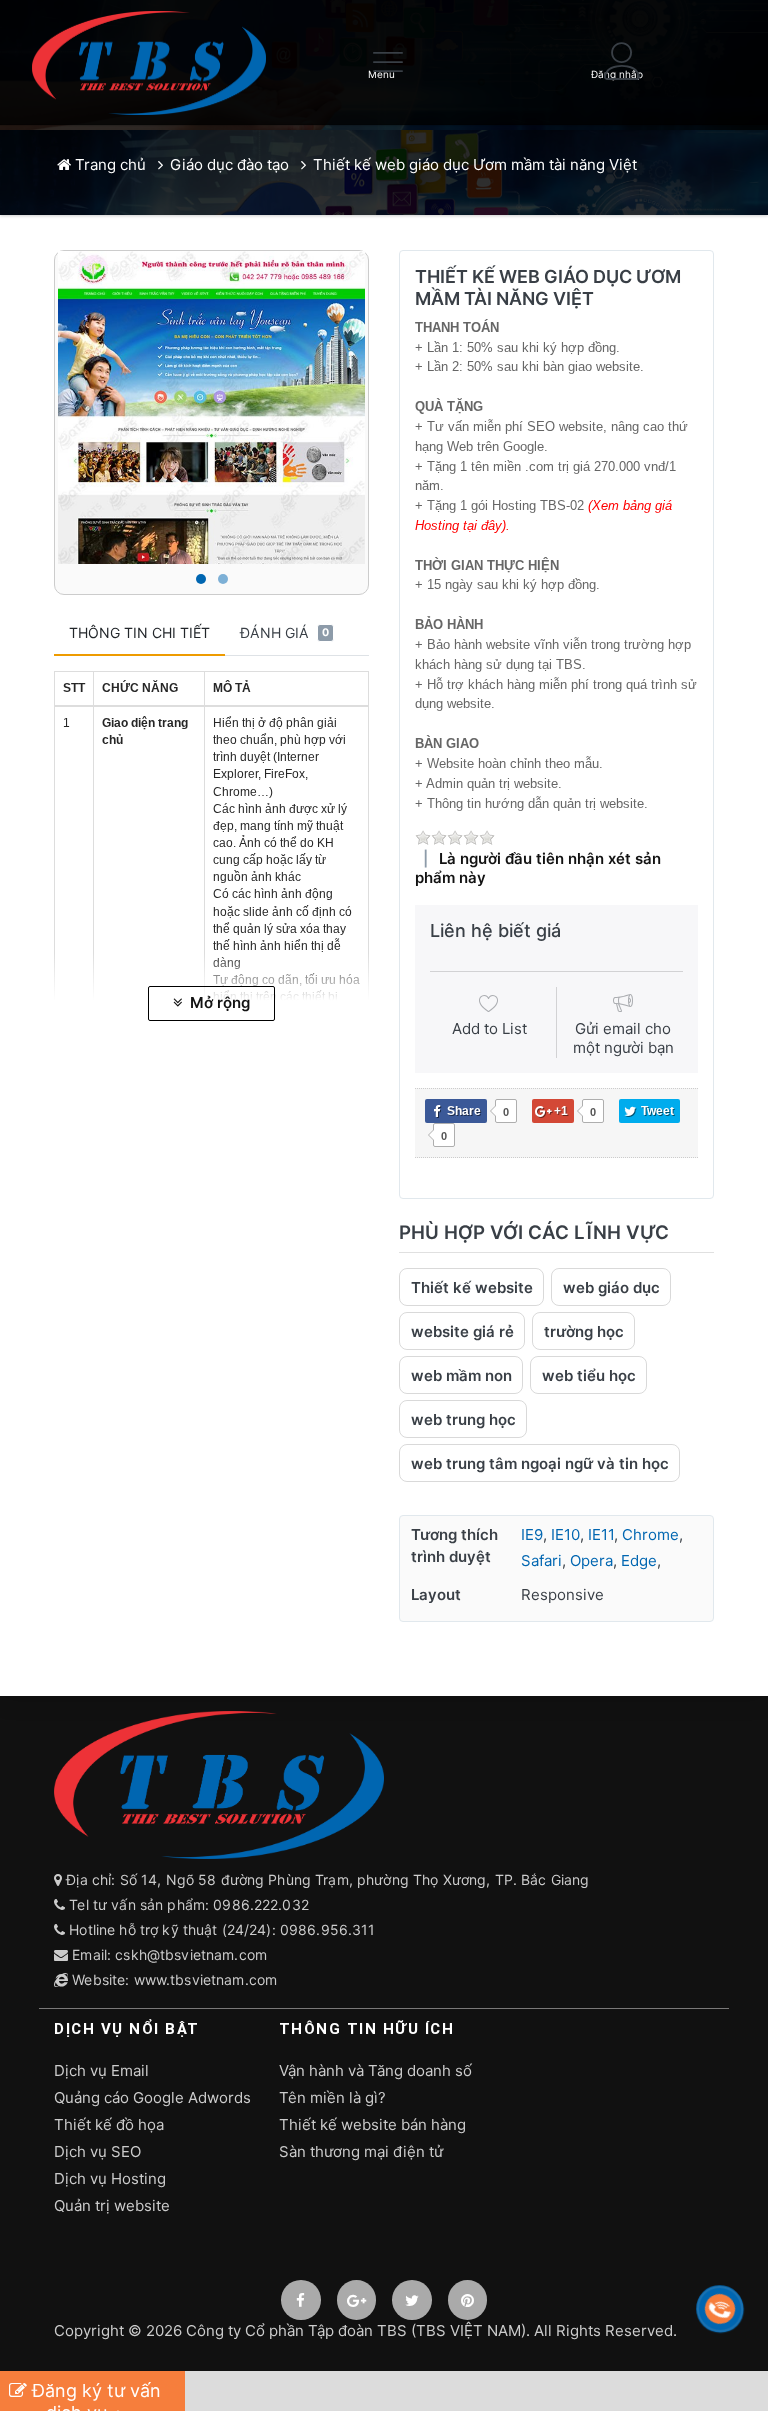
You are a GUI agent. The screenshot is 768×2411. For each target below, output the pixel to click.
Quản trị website (112, 2205)
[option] (211, 407)
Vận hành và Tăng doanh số (375, 2070)
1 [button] (201, 579)
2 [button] (223, 579)
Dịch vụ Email (101, 2070)
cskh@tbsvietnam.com (191, 1954)
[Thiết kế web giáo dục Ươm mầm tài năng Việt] (211, 407)
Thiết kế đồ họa (109, 2124)
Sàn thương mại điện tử (361, 2151)
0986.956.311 (330, 1929)
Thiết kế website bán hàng (372, 2124)
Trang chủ (108, 164)
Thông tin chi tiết (139, 632)
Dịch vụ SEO (97, 2151)
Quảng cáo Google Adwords (152, 2097)
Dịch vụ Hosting (110, 2178)
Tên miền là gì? (332, 2097)
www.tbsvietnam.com (206, 1979)
